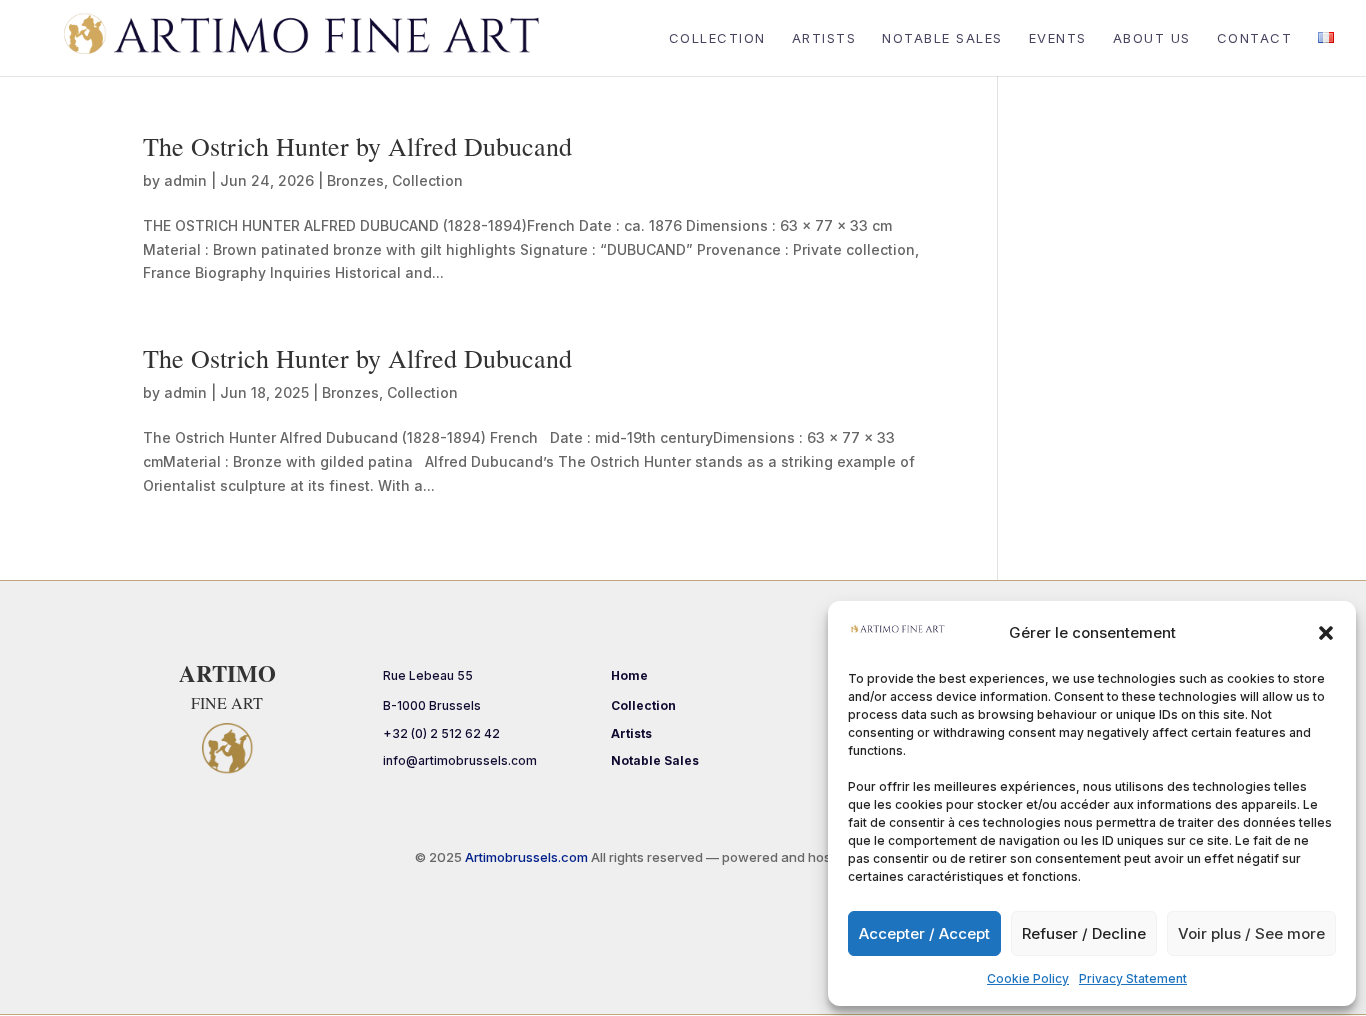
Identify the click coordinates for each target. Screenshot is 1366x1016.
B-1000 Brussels (432, 705)
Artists (824, 38)
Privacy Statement (1133, 978)
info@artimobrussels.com (460, 760)
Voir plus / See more (1251, 933)
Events (1058, 38)
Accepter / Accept (924, 933)
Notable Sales (942, 38)
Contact (1255, 38)
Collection (717, 38)
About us (1152, 38)
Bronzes (355, 180)
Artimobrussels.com (528, 857)
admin (185, 180)
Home (629, 675)
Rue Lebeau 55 (428, 675)
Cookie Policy (1028, 978)
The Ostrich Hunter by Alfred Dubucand (357, 146)
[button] (1326, 633)
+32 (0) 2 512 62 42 (441, 733)
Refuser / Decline (1084, 933)
